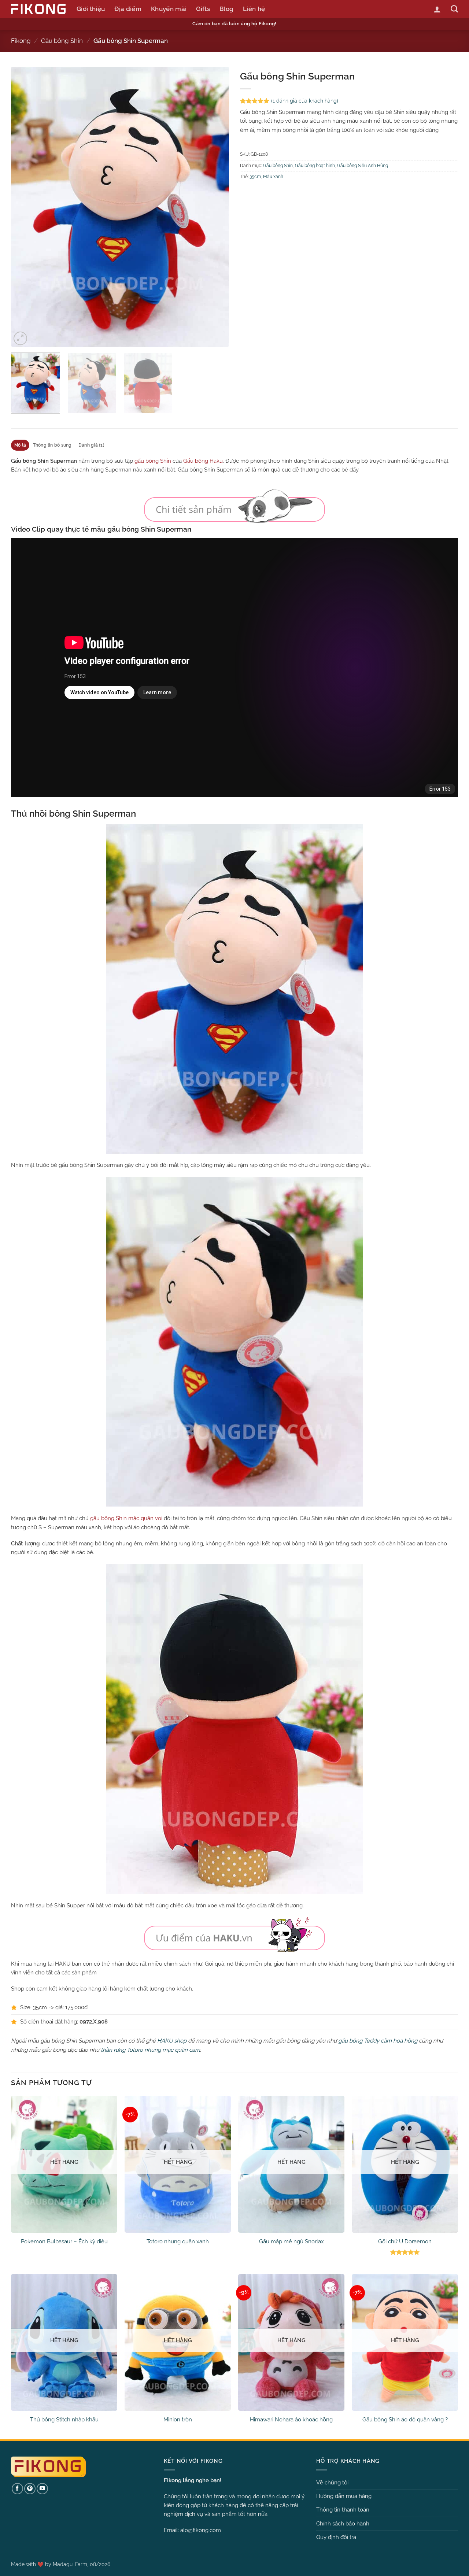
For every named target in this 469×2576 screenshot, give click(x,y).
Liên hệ (254, 9)
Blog (226, 9)
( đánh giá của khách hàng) (305, 101)
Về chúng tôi (332, 2483)
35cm (255, 177)
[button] (20, 338)
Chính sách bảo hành (343, 2524)
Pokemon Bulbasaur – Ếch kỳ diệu (64, 2241)
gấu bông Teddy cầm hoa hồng (378, 2041)
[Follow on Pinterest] (30, 2489)
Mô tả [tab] (20, 445)
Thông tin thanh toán (343, 2510)
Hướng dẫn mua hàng (344, 2496)
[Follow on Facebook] (17, 2489)
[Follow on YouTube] (42, 2489)
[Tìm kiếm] (454, 9)
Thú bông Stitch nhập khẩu (64, 2420)
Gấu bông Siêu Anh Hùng (363, 166)
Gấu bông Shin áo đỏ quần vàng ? (405, 2420)
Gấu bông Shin (62, 41)
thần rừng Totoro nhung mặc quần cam (150, 2050)
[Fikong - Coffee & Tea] (38, 9)
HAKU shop (172, 2041)
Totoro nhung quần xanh (178, 2241)
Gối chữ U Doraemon (405, 2241)
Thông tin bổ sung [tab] (52, 445)
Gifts (203, 9)
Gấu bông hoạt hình (315, 166)
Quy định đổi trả (336, 2537)
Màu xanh (273, 177)
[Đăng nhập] (437, 9)
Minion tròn (178, 2420)
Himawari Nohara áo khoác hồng (291, 2420)
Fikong (21, 41)
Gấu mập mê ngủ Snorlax (291, 2241)
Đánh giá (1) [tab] (91, 445)
